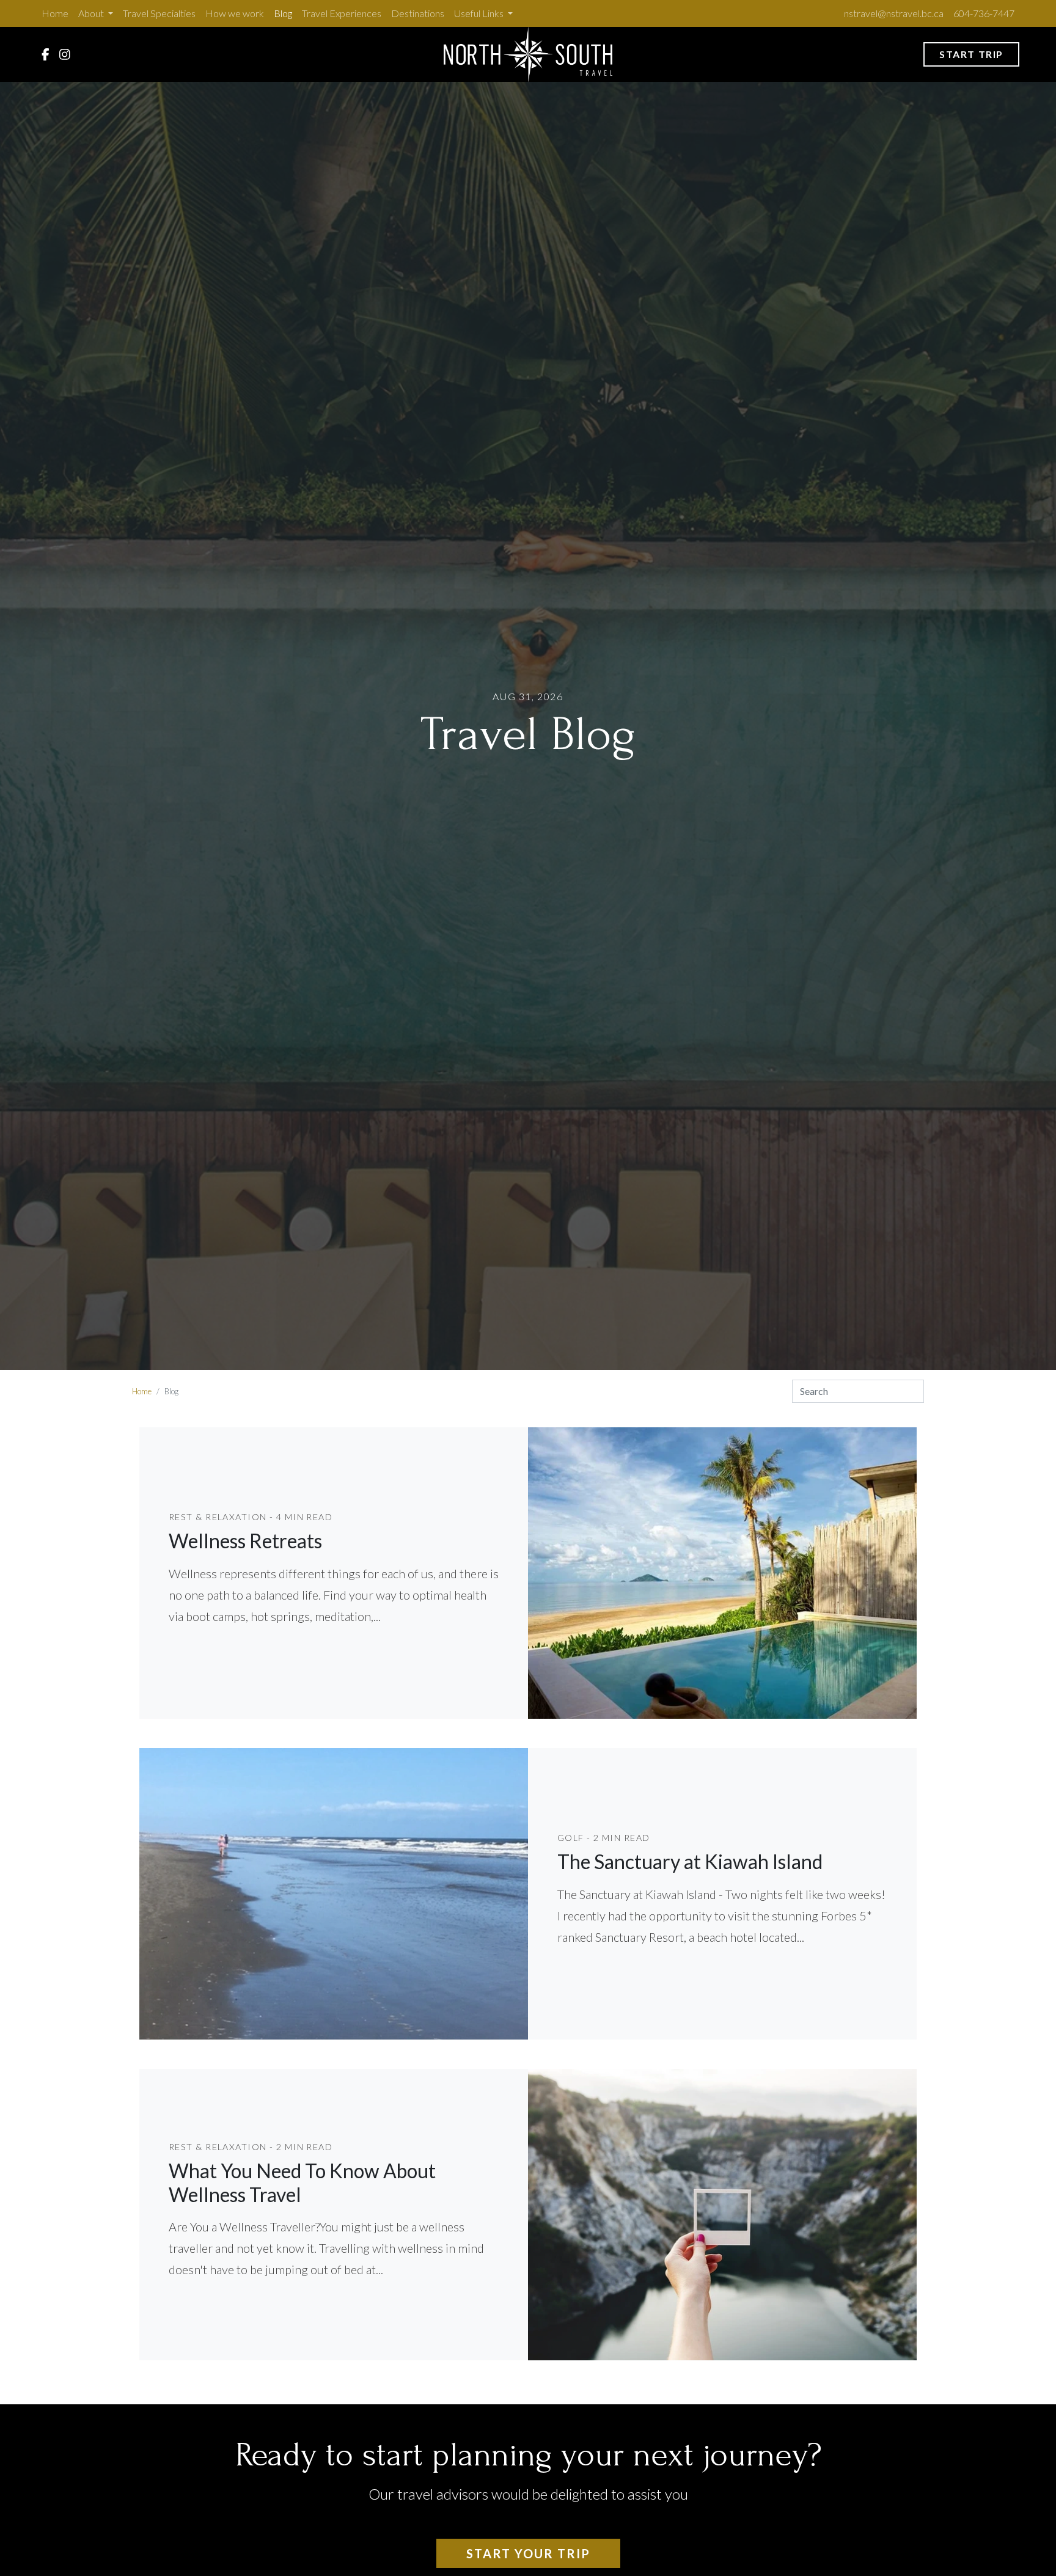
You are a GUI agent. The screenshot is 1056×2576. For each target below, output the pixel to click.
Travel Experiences (342, 13)
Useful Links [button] (480, 13)
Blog (283, 13)
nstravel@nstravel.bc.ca (894, 13)
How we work (235, 13)
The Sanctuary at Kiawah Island (690, 1861)
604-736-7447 (984, 13)
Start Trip (971, 54)
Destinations (418, 13)
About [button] (92, 13)
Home (55, 13)
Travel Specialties (159, 13)
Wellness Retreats (245, 1541)
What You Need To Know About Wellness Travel (302, 2182)
